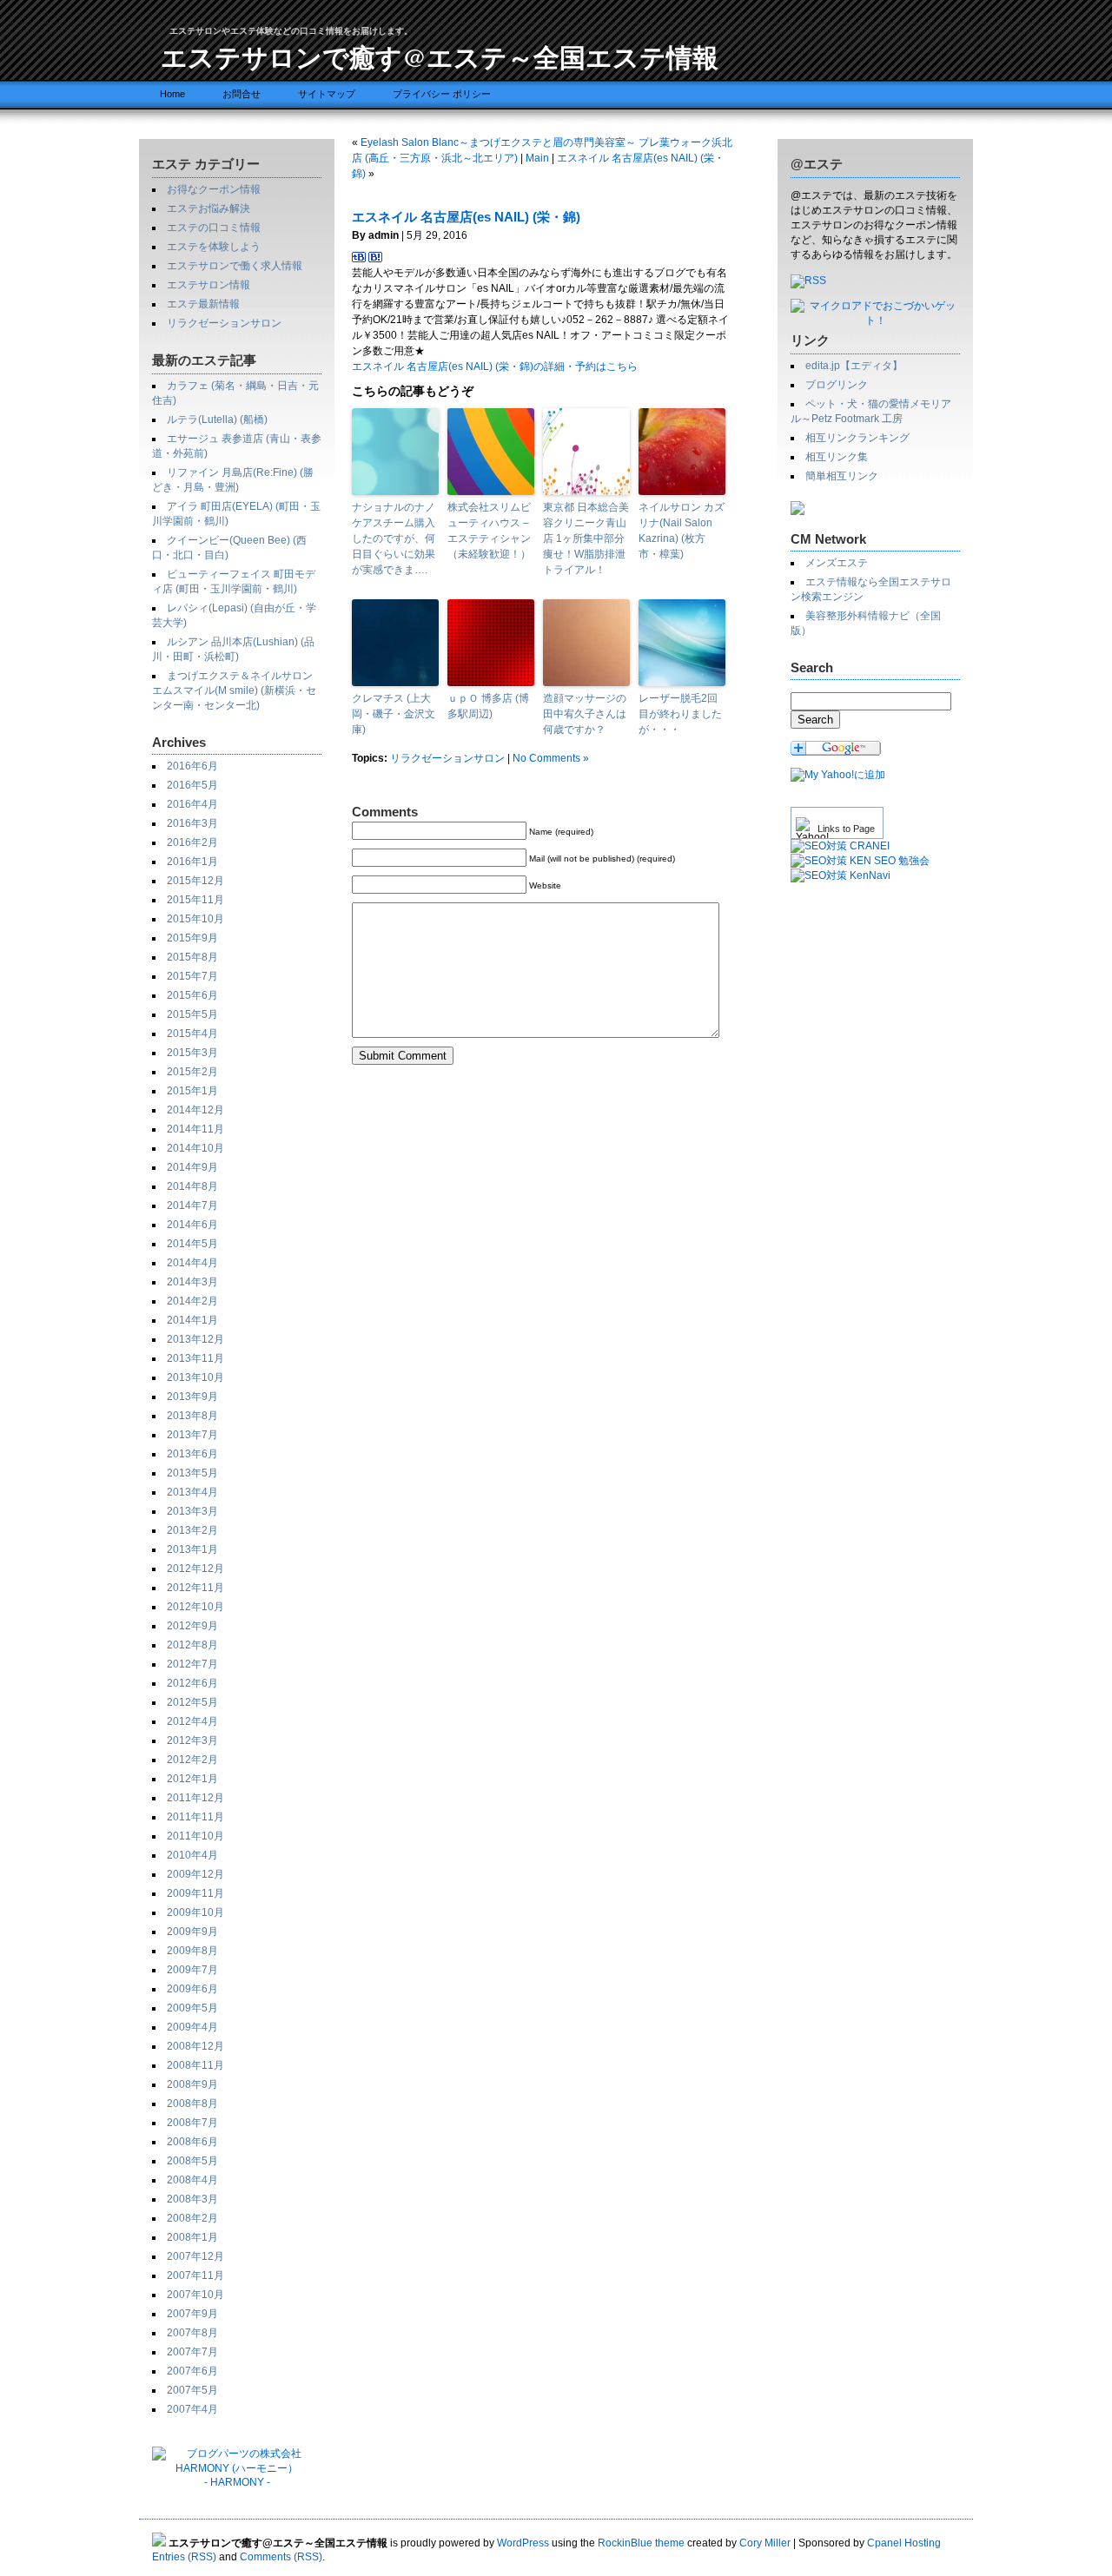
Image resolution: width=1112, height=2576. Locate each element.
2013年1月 (192, 1549)
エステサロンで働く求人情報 (235, 266)
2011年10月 (195, 1836)
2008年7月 (192, 2123)
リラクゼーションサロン (224, 323)
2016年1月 (192, 862)
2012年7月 (192, 1664)
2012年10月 (195, 1607)
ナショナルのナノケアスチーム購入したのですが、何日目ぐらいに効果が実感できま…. (394, 538)
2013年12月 (195, 1339)
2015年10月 (195, 919)
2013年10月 (195, 1377)
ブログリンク (837, 385)
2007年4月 (192, 2409)
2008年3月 (192, 2199)
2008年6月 (192, 2142)
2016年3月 (192, 823)
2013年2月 (192, 1530)
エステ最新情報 (203, 304)
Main (537, 158)
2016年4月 (192, 804)
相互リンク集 (837, 457)
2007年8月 (192, 2333)
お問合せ (242, 94)
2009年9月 (192, 1932)
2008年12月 (195, 2046)
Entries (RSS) (184, 2557)
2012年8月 (192, 1645)
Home (172, 94)
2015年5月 (192, 1014)
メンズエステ (837, 563)
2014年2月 (192, 1301)
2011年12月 (195, 1798)
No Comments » (551, 758)
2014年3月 (192, 1282)
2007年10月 (195, 2295)
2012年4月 (192, 1721)
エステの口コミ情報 (214, 228)
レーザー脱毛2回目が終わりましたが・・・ (680, 714)
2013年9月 (192, 1397)
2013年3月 (192, 1511)
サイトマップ (327, 94)
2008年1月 (192, 2237)
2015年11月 (195, 900)
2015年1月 (192, 1091)
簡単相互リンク (842, 476)
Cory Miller (765, 2543)
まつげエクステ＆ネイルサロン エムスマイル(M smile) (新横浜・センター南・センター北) (234, 690)
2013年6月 (192, 1454)
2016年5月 (192, 785)
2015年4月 (192, 1034)
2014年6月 (192, 1225)
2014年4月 (192, 1263)
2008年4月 (192, 2180)
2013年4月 (192, 1492)
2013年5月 (192, 1473)
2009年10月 (195, 1912)
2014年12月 (195, 1110)
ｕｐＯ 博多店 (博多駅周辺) (488, 706)
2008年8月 (192, 2104)
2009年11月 (195, 1893)
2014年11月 (195, 1129)
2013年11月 (195, 1358)
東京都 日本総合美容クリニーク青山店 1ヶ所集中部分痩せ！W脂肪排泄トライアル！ (586, 538)
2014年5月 (192, 1244)
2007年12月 (195, 2256)
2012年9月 (192, 1626)
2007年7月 (192, 2352)
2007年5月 (192, 2390)
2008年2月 (192, 2218)
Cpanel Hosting (904, 2543)
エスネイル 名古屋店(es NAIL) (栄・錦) (466, 217)
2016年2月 (192, 842)
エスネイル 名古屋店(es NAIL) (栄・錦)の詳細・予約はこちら (495, 367)
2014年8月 (192, 1186)
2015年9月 (192, 938)
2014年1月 (192, 1320)
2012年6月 (192, 1683)
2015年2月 (192, 1072)
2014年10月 (195, 1148)
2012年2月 (192, 1760)
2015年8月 (192, 957)
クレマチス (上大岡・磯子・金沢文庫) (394, 714)
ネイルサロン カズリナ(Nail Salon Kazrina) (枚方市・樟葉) (682, 531)
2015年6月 (192, 995)
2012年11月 (195, 1588)
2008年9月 (192, 2084)
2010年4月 (192, 1855)
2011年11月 (195, 1817)
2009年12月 (195, 1874)
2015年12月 (195, 881)
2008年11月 (195, 2065)
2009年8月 (192, 1951)
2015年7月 (192, 976)
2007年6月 (192, 2371)
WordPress (523, 2543)
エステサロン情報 (208, 285)
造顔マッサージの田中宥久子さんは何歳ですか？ (585, 714)
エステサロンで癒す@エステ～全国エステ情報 (440, 56)
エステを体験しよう (214, 247)
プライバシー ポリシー (442, 94)
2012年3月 (192, 1740)
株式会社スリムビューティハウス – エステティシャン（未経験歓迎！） (489, 531)
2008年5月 (192, 2161)
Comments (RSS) (281, 2557)
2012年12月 (195, 1569)
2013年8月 (192, 1416)
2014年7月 (192, 1205)
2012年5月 (192, 1702)
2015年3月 (192, 1053)
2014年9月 (192, 1167)
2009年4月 (192, 2027)
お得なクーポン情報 (214, 189)
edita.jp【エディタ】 (854, 366)
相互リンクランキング (857, 438)
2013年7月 (192, 1435)
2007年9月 (192, 2314)
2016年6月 (192, 766)
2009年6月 (192, 1989)
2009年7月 (192, 1970)
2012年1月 (192, 1779)
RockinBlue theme (641, 2543)
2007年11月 (195, 2275)
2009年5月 (192, 2008)
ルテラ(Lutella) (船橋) (217, 419)
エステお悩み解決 (208, 208)
